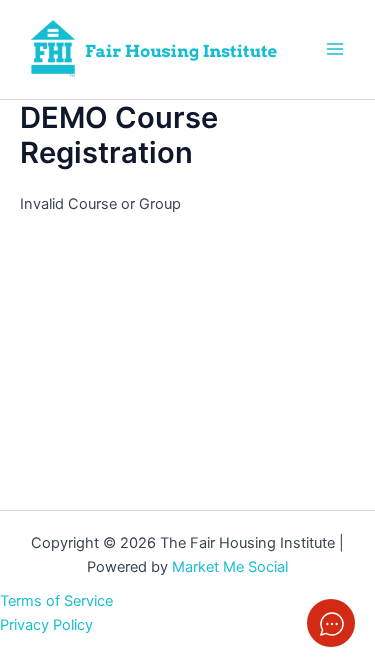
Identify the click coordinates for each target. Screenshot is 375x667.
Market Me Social (230, 567)
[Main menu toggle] (335, 49)
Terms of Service (56, 601)
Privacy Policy (46, 625)
